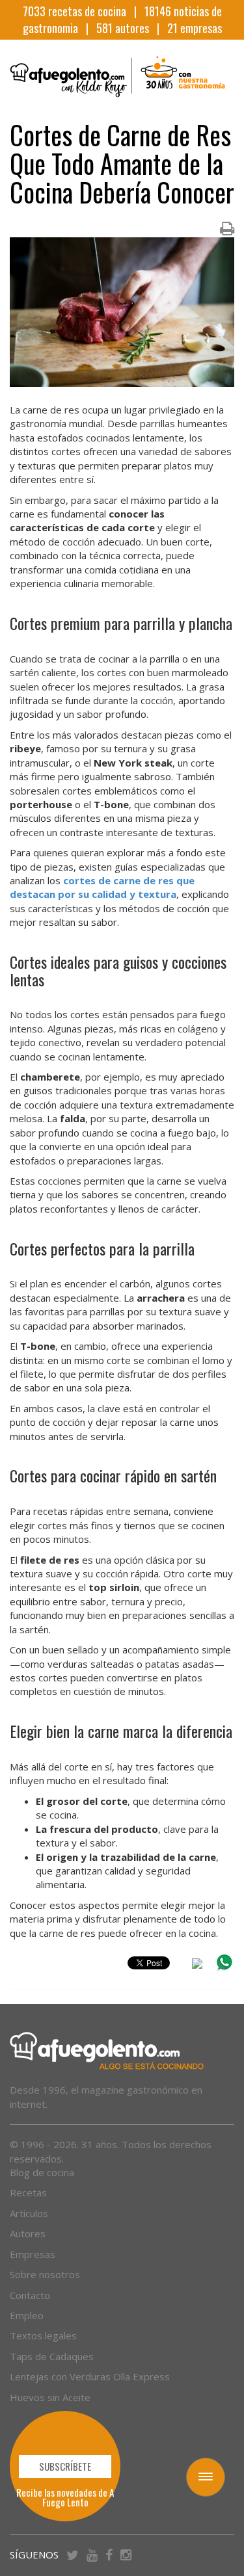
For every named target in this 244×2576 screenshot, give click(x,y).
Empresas (33, 2254)
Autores (28, 2233)
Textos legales (43, 2335)
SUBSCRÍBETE (65, 2466)
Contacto (30, 2295)
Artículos (29, 2213)
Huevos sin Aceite (50, 2397)
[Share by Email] (197, 1965)
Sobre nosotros (45, 2274)
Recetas (28, 2192)
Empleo (27, 2315)
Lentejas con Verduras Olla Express (90, 2376)
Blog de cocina (42, 2172)
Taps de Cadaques (52, 2356)
